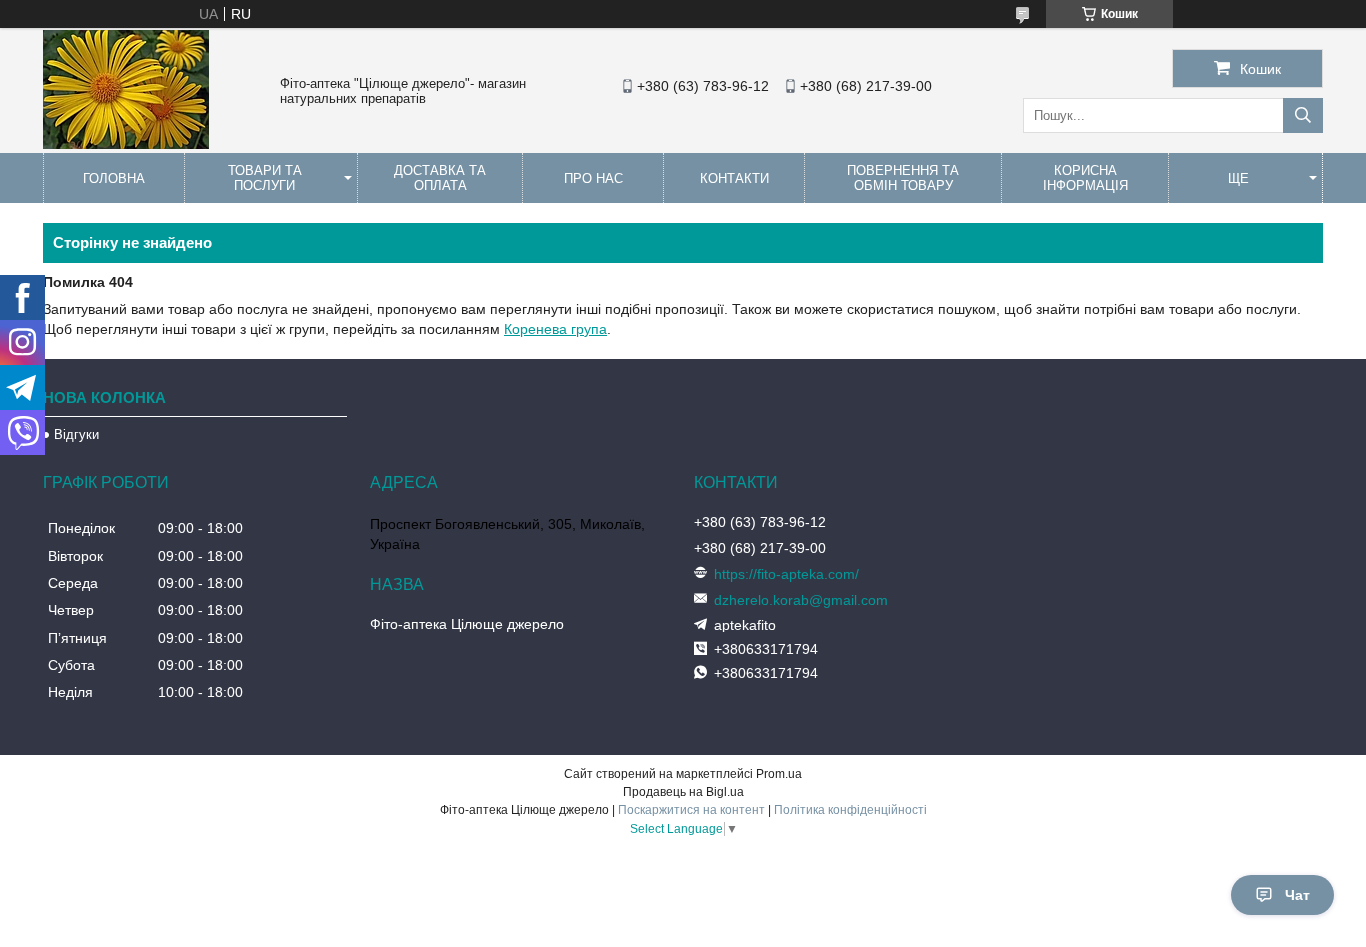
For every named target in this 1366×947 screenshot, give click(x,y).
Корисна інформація (1085, 178)
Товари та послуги (265, 178)
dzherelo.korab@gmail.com (801, 600)
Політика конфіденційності (850, 810)
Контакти (734, 178)
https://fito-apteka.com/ (786, 574)
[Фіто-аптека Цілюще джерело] (126, 144)
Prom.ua (779, 774)
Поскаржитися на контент (691, 810)
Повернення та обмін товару (903, 178)
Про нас (593, 178)
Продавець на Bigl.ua (683, 792)
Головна (114, 178)
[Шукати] (1303, 115)
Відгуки (76, 434)
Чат (1297, 895)
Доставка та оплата (440, 178)
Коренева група (555, 329)
